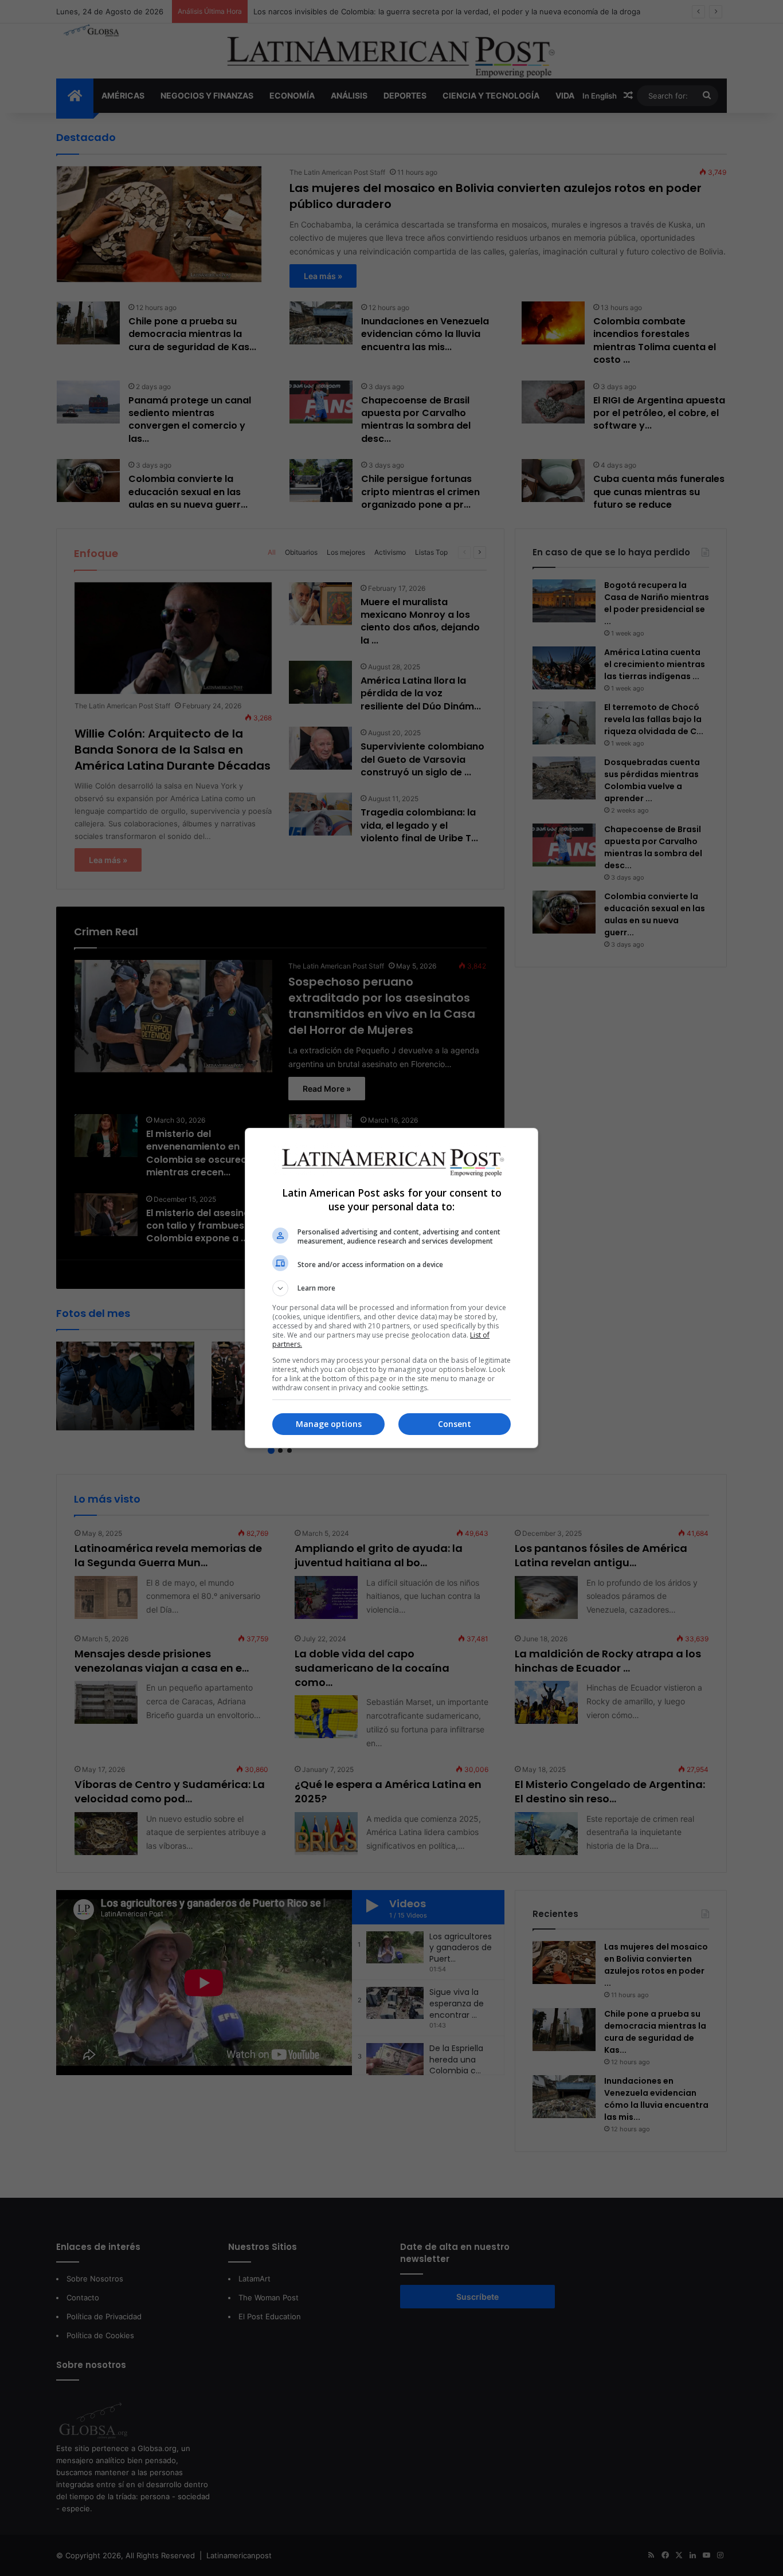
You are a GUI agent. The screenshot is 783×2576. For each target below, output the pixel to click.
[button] (391, 1288)
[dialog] (391, 1288)
